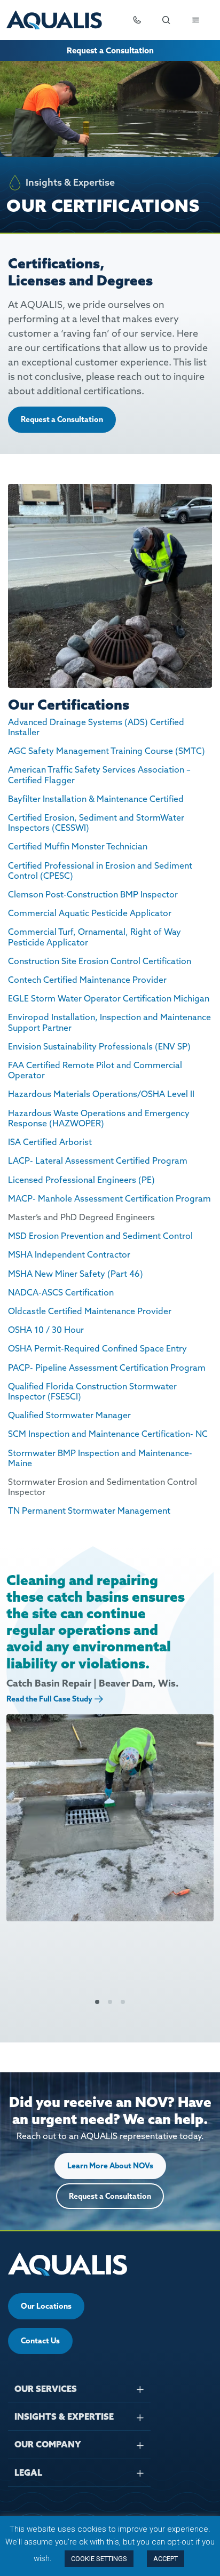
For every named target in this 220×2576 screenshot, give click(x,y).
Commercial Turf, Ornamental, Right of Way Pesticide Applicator (95, 937)
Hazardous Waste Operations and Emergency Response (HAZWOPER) (99, 1118)
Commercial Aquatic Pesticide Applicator (90, 913)
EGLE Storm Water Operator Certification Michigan (109, 998)
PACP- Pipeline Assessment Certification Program (107, 1367)
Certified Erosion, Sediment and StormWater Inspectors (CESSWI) (96, 822)
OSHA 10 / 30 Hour (46, 1330)
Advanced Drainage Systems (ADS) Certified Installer (96, 727)
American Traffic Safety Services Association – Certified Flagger (99, 774)
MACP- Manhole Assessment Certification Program (109, 1198)
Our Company (48, 2444)
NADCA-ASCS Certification (61, 1292)
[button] (97, 2002)
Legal (28, 2472)
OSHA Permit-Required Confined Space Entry (97, 1348)
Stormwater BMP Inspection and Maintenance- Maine (100, 1458)
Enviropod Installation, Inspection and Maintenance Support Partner (109, 1022)
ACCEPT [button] (166, 2559)
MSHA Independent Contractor (69, 1254)
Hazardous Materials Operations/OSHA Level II (101, 1094)
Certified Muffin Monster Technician (78, 846)
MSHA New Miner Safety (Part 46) (76, 1274)
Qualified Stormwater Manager (69, 1415)
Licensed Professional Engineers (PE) (81, 1180)
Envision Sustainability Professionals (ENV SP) (99, 1046)
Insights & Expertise (64, 2416)
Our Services (46, 2389)
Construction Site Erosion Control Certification (101, 961)
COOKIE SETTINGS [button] (99, 2559)
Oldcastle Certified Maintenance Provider (90, 1311)
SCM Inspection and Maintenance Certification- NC (108, 1434)
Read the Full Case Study (49, 1699)
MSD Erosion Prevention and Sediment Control (100, 1236)
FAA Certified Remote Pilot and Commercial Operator (95, 1070)
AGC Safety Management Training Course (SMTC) (107, 751)
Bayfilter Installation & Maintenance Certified (96, 799)
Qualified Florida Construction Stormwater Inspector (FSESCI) (92, 1391)
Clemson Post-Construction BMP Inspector (93, 894)
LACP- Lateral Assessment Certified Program (98, 1160)
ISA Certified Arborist (50, 1142)
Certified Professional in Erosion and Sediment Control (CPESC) (100, 870)
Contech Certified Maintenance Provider (87, 980)
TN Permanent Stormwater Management (89, 1510)
